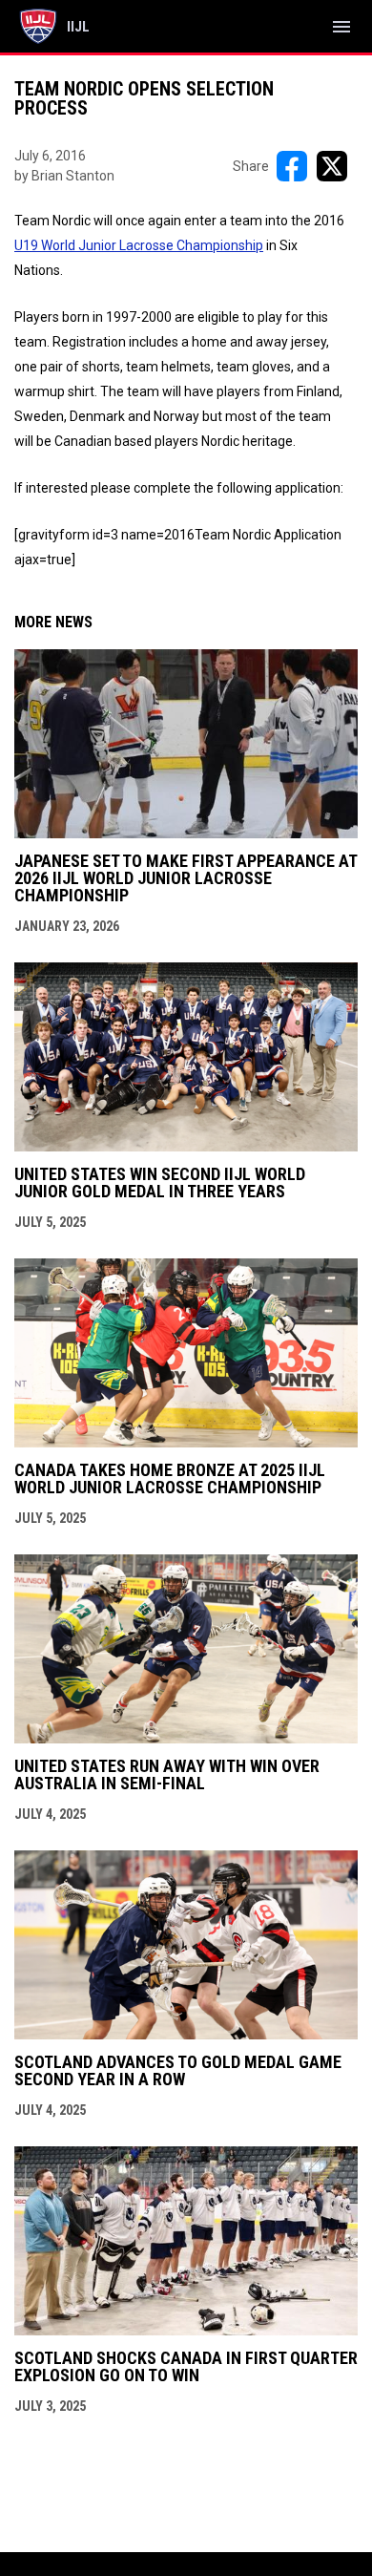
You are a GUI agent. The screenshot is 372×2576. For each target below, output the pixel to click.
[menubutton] (341, 27)
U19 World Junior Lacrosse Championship (139, 245)
